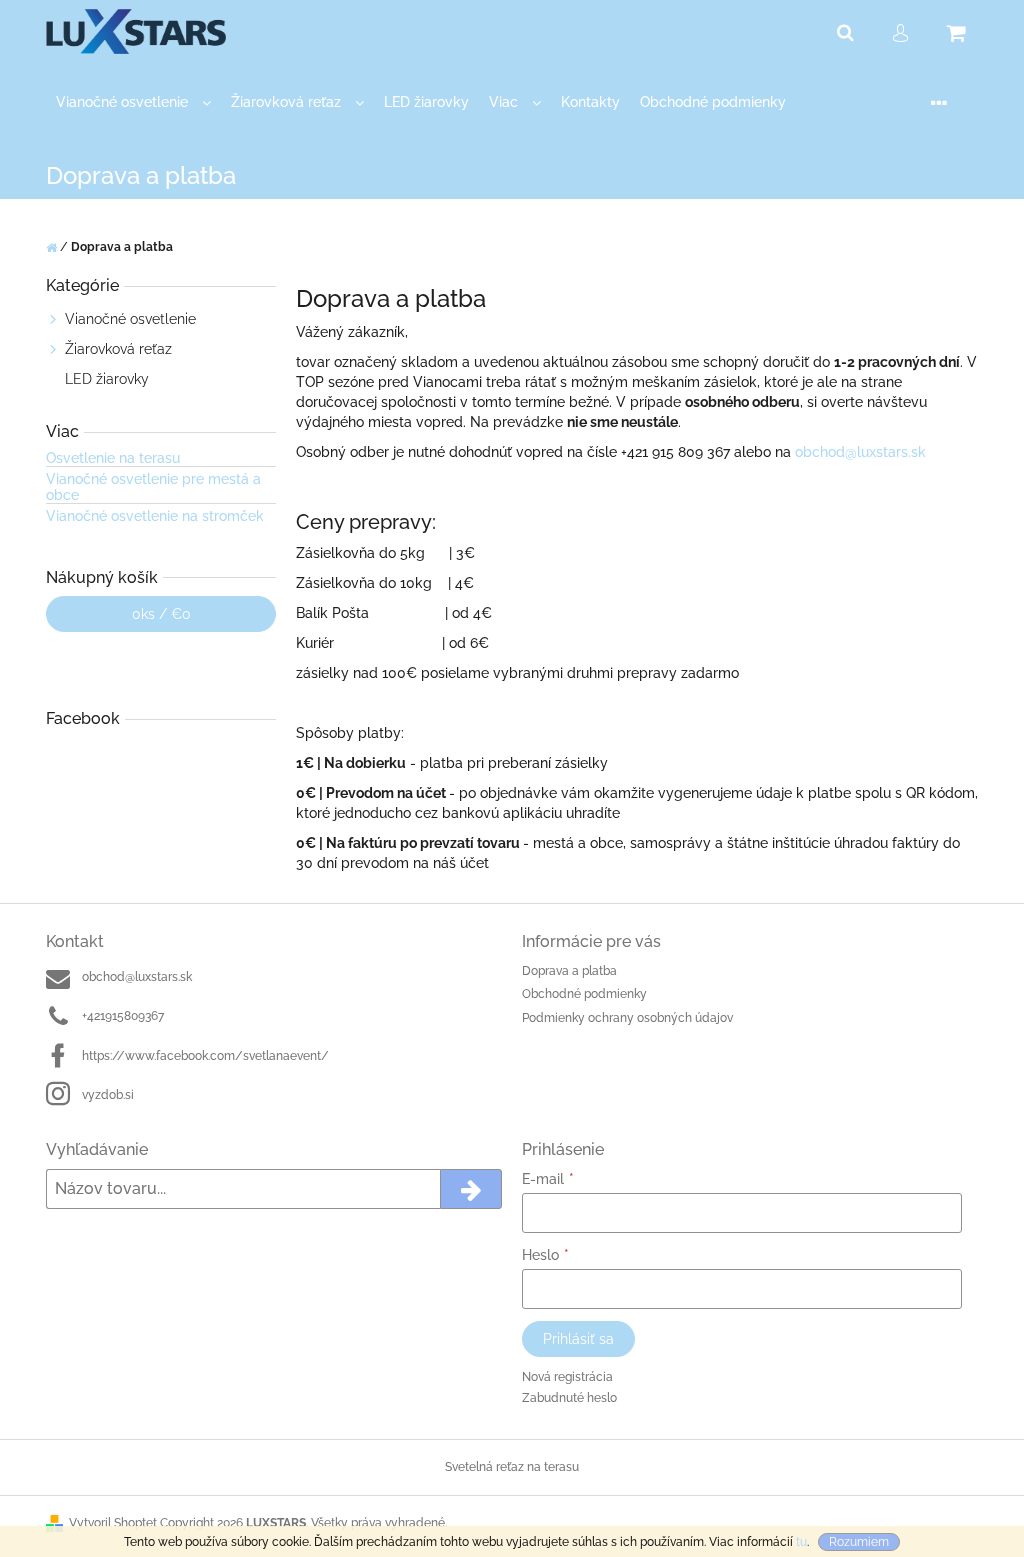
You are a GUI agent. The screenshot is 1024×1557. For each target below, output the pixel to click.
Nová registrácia (567, 1377)
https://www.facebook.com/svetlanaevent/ (205, 1056)
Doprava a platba (569, 971)
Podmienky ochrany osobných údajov (627, 1018)
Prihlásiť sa (578, 1339)
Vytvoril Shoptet (113, 1523)
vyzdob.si (108, 1095)
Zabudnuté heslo (569, 1398)
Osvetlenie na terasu (113, 458)
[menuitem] (133, 102)
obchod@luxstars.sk (860, 452)
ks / (161, 614)
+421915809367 (123, 1016)
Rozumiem (859, 1542)
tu (801, 1542)
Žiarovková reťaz (118, 349)
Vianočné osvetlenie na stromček (155, 516)
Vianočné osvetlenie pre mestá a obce (153, 487)
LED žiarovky (107, 379)
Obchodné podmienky (584, 994)
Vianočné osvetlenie (130, 319)
